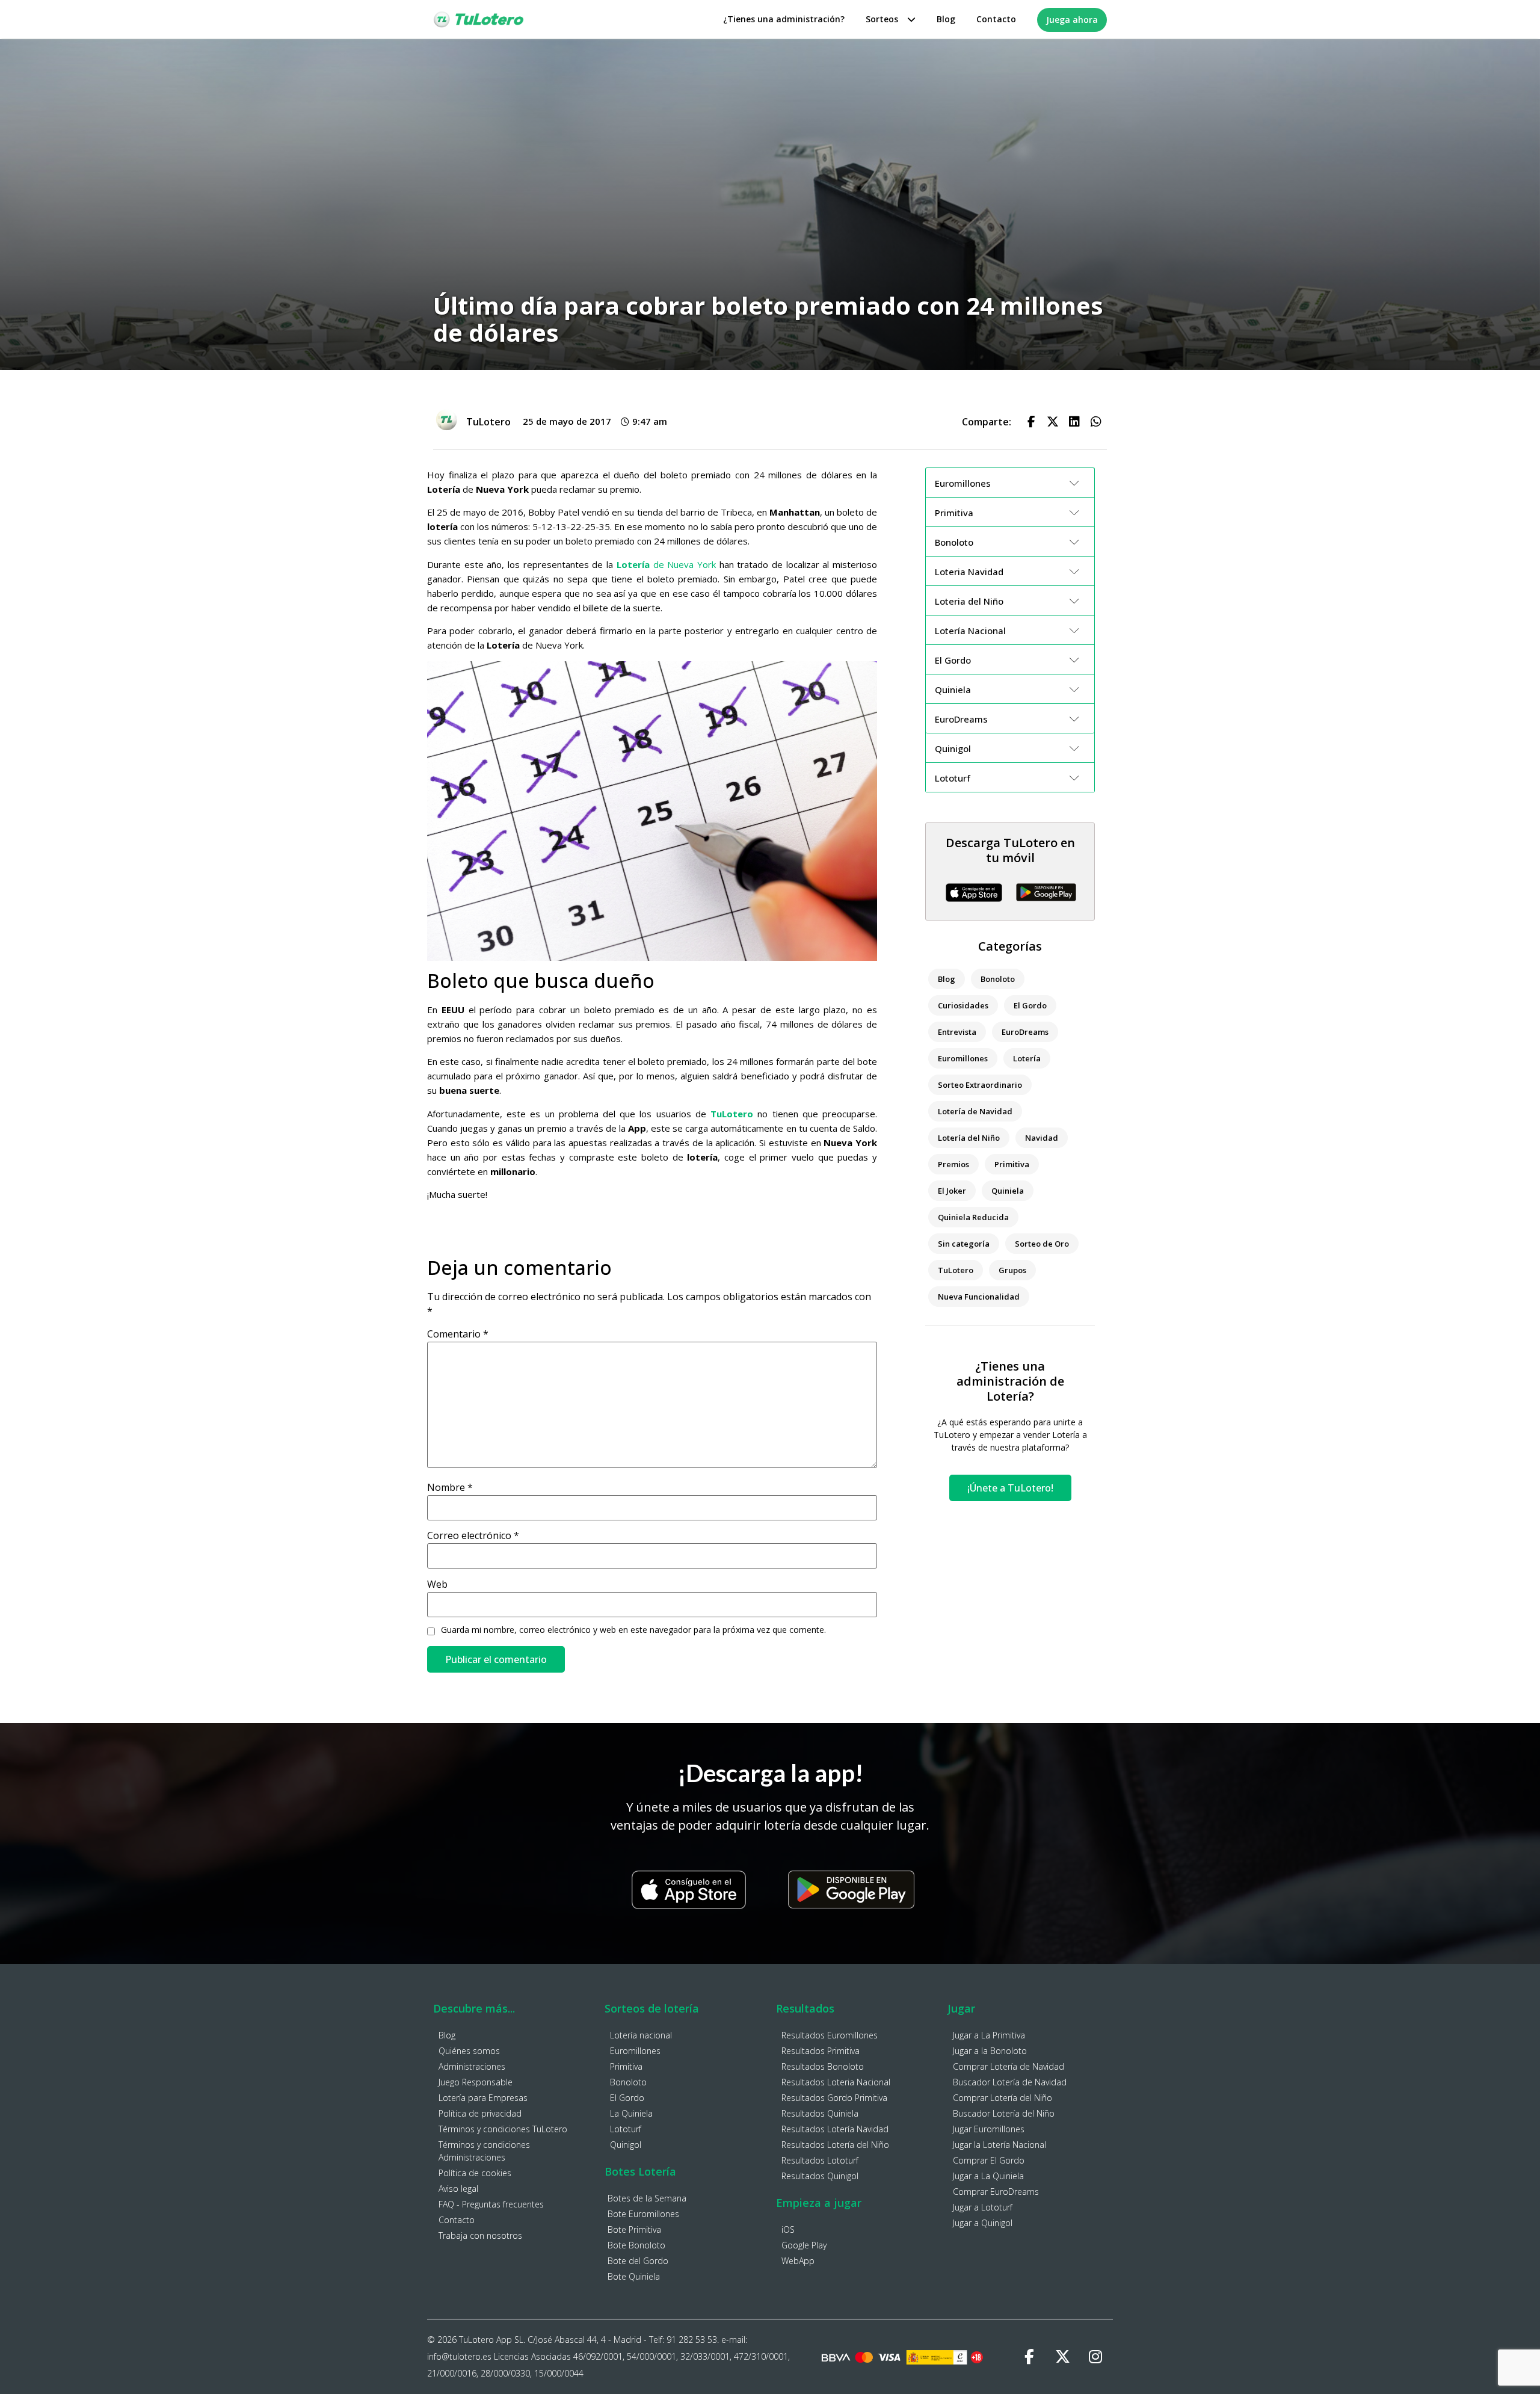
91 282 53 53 (692, 2340)
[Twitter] (1062, 2357)
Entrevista (957, 1032)
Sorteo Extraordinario (980, 1085)
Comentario (458, 1334)
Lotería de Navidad (975, 1111)
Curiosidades (963, 1005)
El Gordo (1030, 1005)
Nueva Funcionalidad (979, 1297)
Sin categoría (964, 1244)
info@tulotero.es (459, 2356)
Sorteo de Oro (1042, 1244)
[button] (1031, 422)
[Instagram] (1095, 2357)
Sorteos (882, 19)
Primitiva (1012, 1164)
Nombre (450, 1487)
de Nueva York (666, 564)
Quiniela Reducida (973, 1217)
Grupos (1012, 1270)
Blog (946, 19)
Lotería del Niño (969, 1138)
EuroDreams (1025, 1032)
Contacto (996, 19)
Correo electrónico (473, 1535)
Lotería (1027, 1058)
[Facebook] (1029, 2357)
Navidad (1042, 1138)
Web (437, 1584)
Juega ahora (1072, 20)
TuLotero (732, 1114)
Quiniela (1008, 1191)
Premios (953, 1164)
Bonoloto (998, 979)
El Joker (952, 1191)
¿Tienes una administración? (784, 19)
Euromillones (963, 1058)
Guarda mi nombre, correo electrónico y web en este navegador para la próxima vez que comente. (633, 1630)
